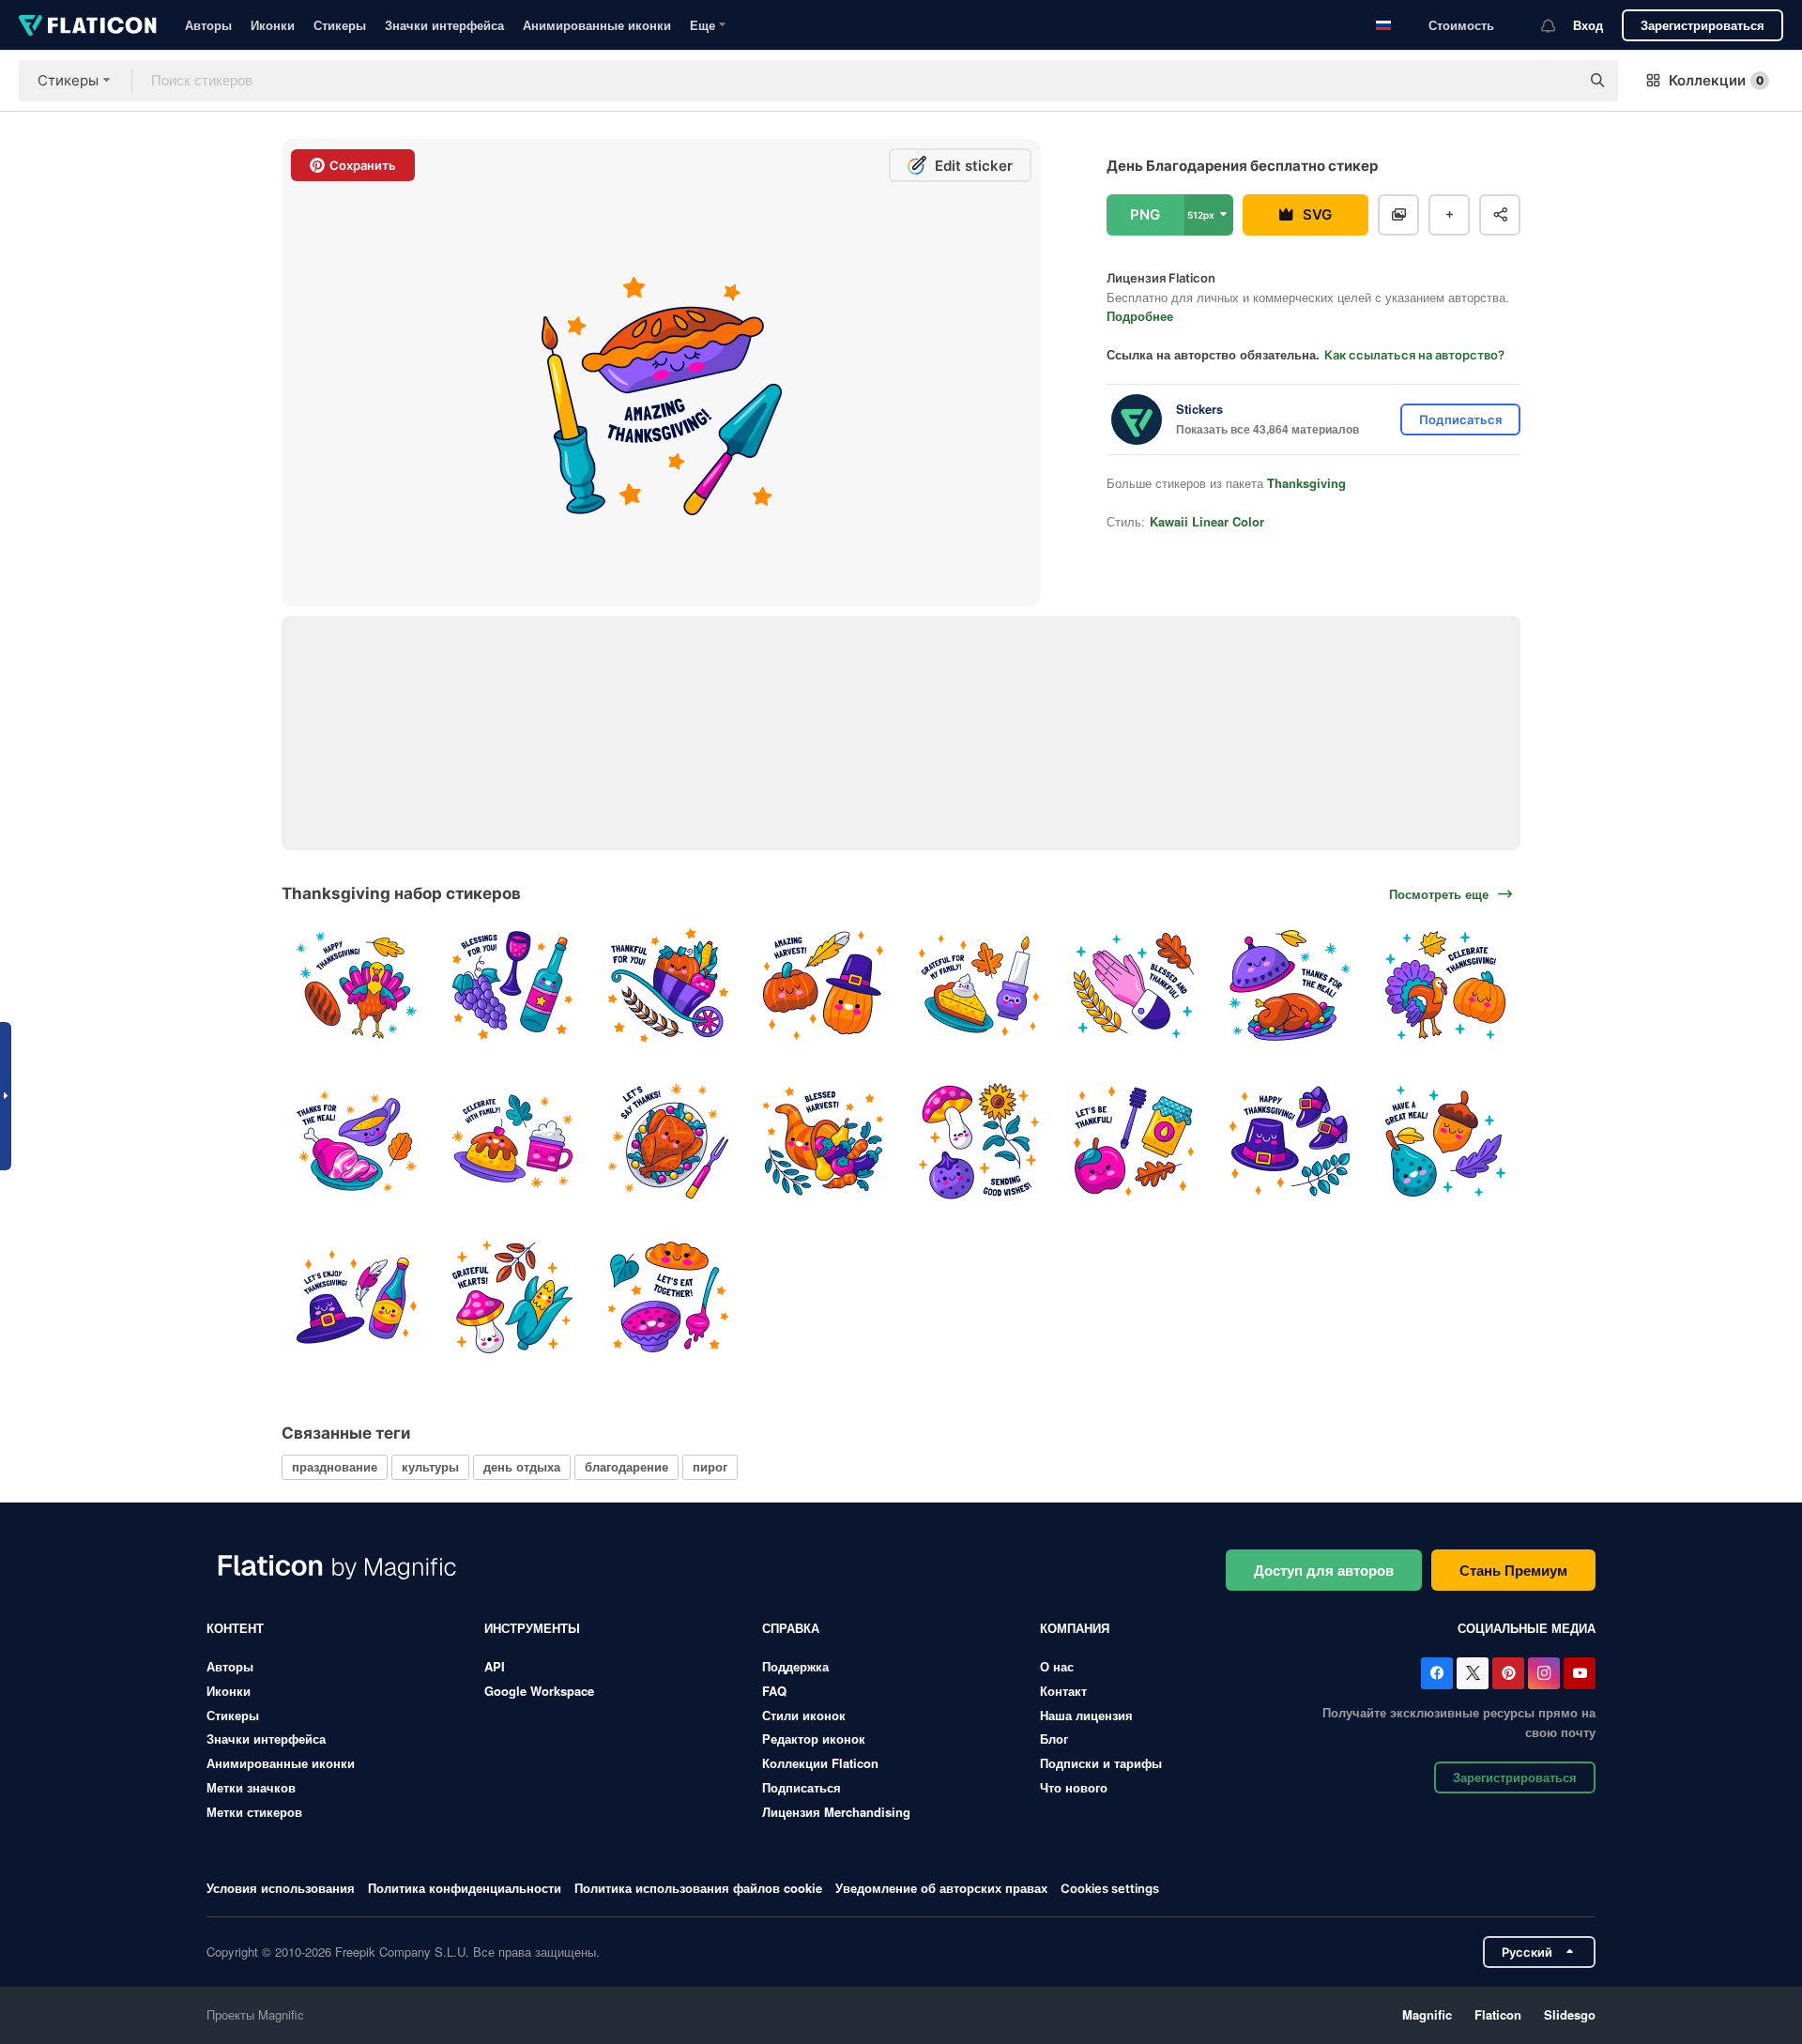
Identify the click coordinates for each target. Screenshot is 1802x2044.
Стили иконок (804, 1715)
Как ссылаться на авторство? (1414, 355)
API (495, 1666)
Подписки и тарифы (1101, 1763)
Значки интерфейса (444, 25)
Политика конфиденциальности (465, 1888)
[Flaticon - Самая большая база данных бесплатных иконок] (88, 25)
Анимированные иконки (597, 25)
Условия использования (281, 1888)
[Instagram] (1544, 1673)
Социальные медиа (1527, 1628)
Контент (235, 1628)
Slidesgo (1570, 2014)
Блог (1054, 1739)
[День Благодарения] (357, 986)
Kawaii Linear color (1207, 521)
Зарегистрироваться (1703, 25)
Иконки (273, 25)
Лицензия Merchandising (836, 1812)
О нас (1057, 1666)
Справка (791, 1628)
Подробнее (1140, 316)
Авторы (208, 25)
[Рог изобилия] (824, 1142)
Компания (1075, 1628)
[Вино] (513, 986)
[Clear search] (1556, 81)
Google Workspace (539, 1691)
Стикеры (340, 25)
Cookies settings (1110, 1889)
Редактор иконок (814, 1739)
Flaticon (1498, 2014)
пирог (710, 1466)
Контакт (1063, 1691)
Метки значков (251, 1787)
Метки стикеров (254, 1812)
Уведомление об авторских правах (941, 1888)
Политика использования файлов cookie (698, 1888)
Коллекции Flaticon (820, 1763)
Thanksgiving (1306, 483)
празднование (335, 1466)
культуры (430, 1466)
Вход (1588, 25)
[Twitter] (1473, 1673)
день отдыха (522, 1466)
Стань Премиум (1513, 1570)
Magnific (1427, 2014)
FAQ (774, 1691)
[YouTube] (1580, 1673)
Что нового (1074, 1787)
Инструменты (532, 1628)
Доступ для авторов (1324, 1570)
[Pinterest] (1508, 1673)
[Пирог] (979, 986)
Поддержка (795, 1666)
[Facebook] (1437, 1673)
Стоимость (1461, 25)
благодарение (626, 1466)
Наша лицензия (1086, 1715)
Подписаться (802, 1787)
